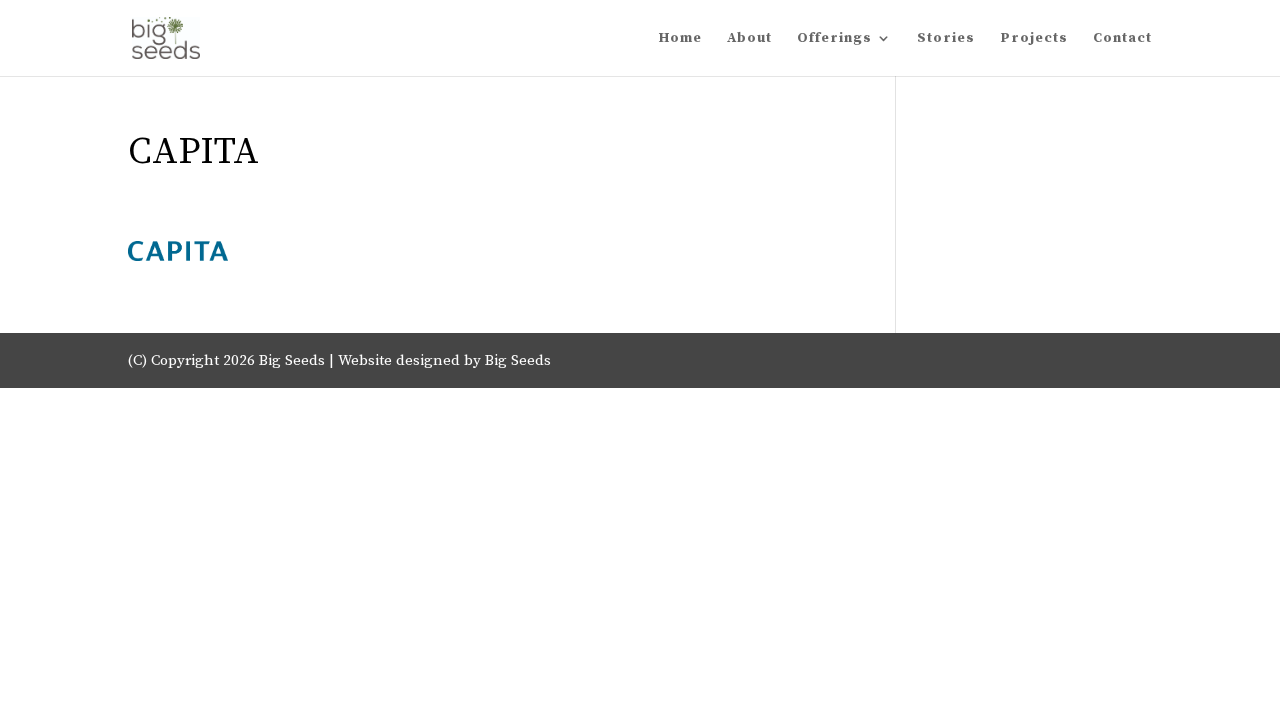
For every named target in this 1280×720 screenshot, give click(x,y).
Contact (1122, 39)
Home (680, 39)
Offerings (834, 39)
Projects (1034, 39)
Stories (946, 39)
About (749, 39)
